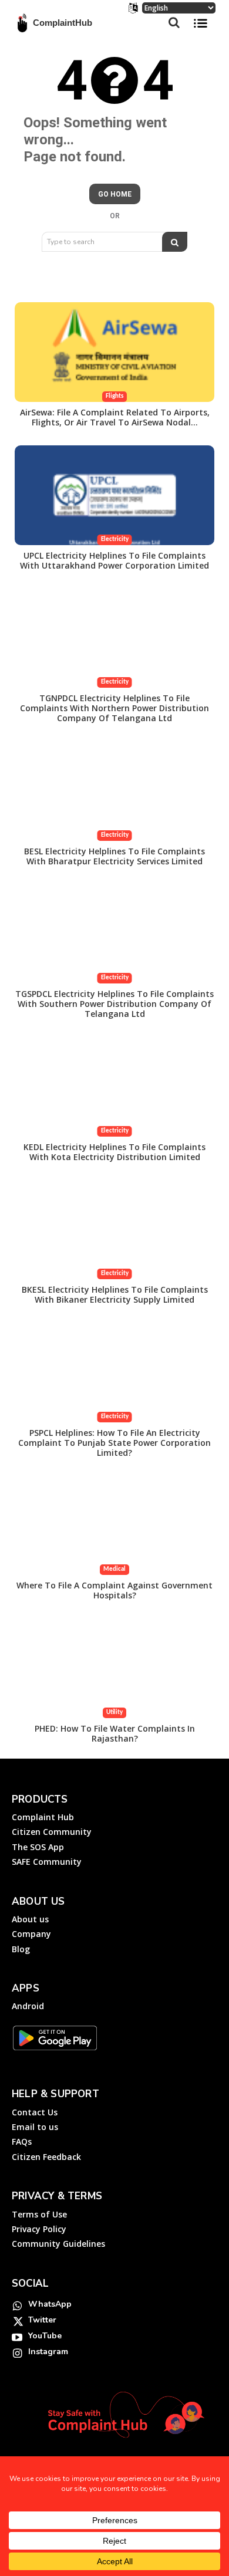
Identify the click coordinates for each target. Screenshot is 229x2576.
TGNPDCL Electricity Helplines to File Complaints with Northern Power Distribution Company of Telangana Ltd (114, 708)
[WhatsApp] (17, 2305)
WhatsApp (50, 2304)
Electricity (115, 540)
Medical (114, 1569)
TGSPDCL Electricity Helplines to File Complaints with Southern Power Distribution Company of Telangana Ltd (114, 1004)
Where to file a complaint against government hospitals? (114, 1590)
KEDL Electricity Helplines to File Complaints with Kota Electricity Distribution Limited (114, 1152)
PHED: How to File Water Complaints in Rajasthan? (115, 1733)
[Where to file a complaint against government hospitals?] (114, 1525)
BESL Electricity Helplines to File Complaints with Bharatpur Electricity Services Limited (114, 856)
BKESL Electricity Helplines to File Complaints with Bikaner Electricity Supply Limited (115, 1294)
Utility (114, 1713)
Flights (114, 396)
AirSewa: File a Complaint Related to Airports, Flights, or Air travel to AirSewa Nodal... (115, 417)
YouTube (45, 2336)
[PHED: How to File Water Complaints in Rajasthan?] (114, 1668)
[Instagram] (17, 2352)
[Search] (175, 242)
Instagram (48, 2352)
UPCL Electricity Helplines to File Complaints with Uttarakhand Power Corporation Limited (114, 560)
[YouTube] (17, 2337)
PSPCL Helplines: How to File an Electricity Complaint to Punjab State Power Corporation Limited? (114, 1443)
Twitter (42, 2320)
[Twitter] (17, 2321)
